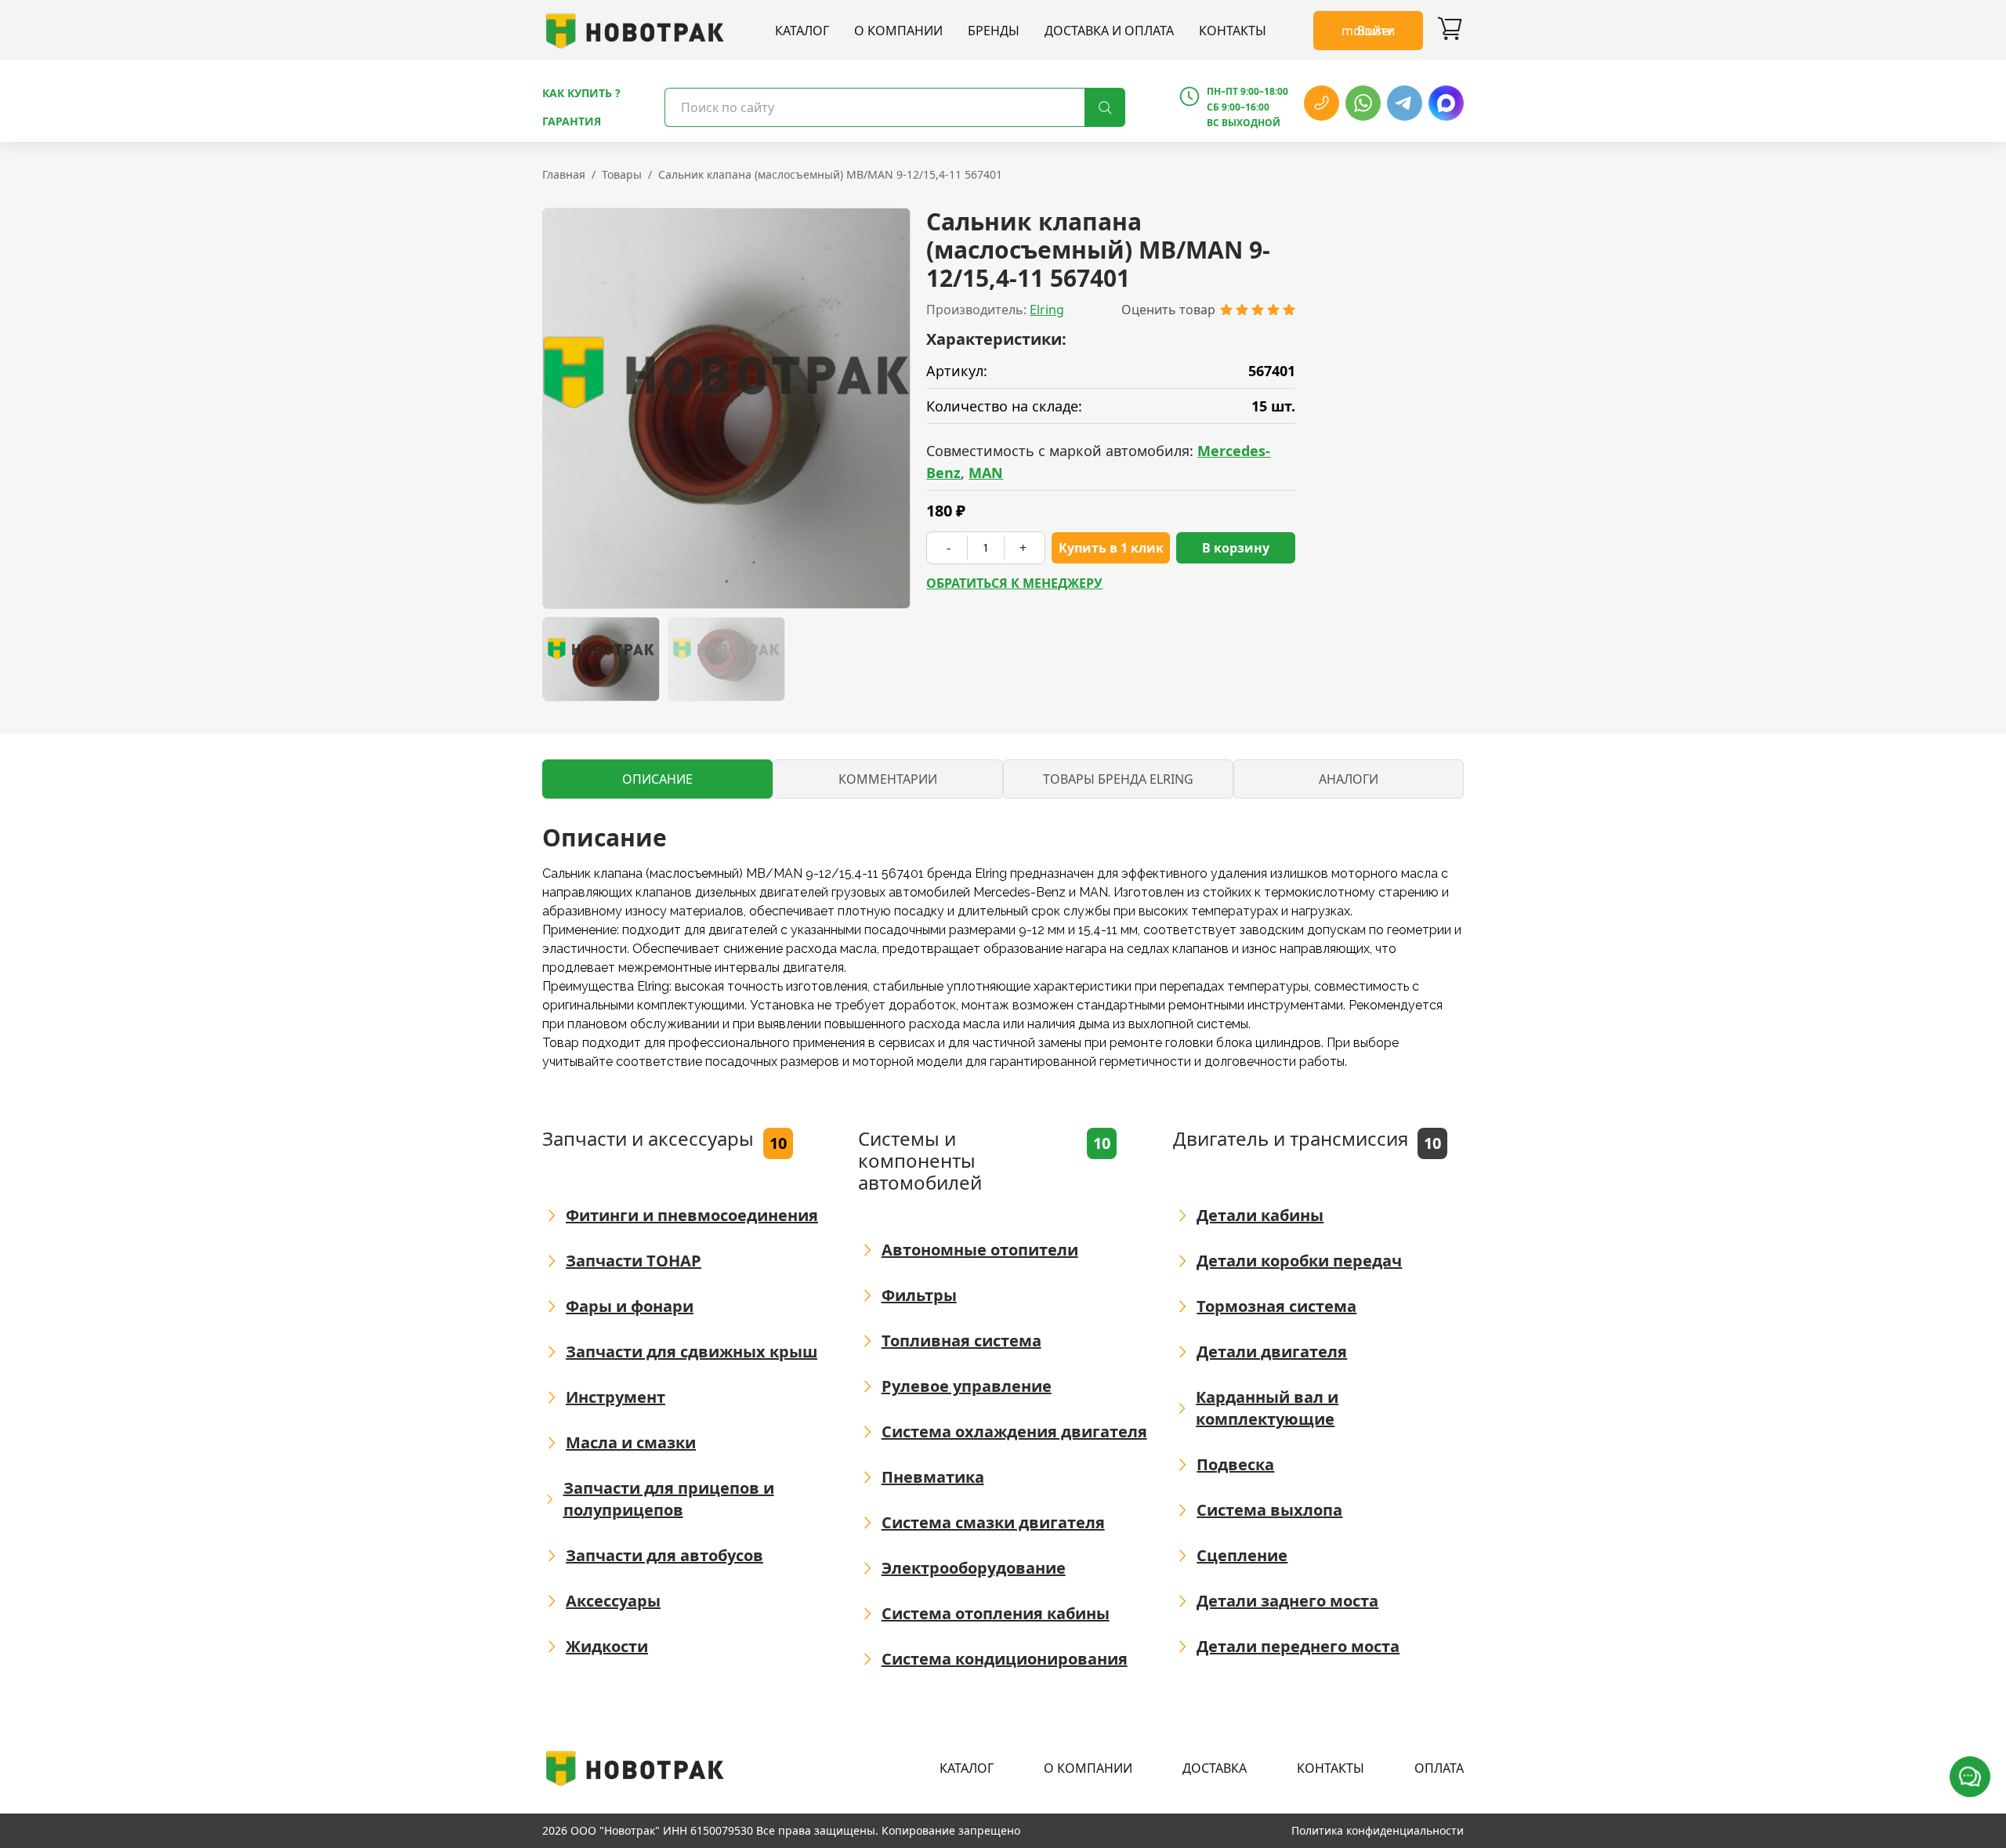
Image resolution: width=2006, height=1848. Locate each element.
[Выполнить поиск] (1105, 107)
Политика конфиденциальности (1378, 1830)
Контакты (1233, 31)
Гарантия (572, 121)
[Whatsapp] (1363, 103)
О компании (898, 31)
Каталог (802, 31)
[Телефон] (1322, 103)
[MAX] (1446, 103)
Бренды (994, 31)
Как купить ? (581, 93)
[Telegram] (1405, 103)
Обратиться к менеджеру (1014, 583)
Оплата (1439, 1768)
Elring (1047, 310)
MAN (986, 473)
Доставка (1215, 1768)
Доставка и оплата (1109, 31)
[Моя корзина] (1450, 31)
